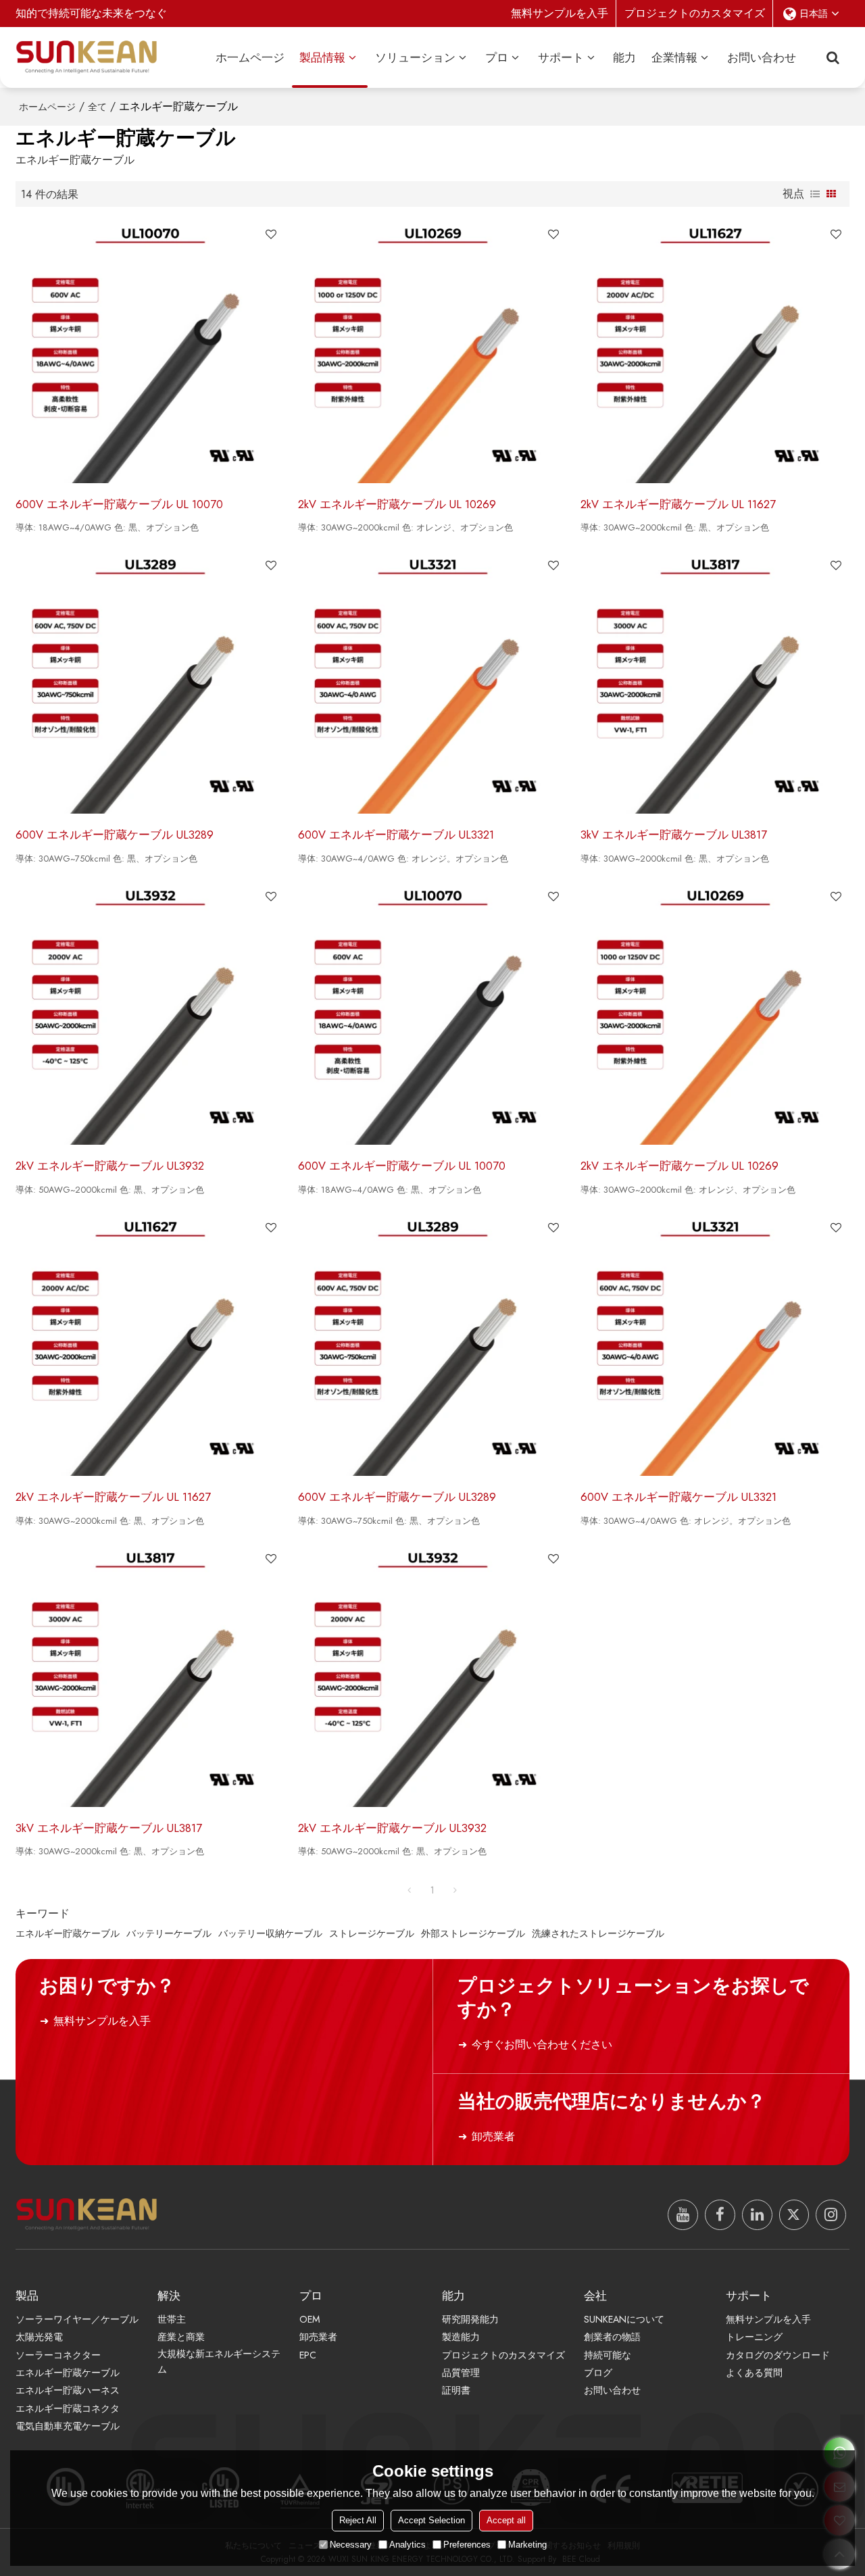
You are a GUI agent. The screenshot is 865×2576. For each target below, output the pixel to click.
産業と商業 (181, 2337)
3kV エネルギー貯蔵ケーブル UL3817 (674, 835)
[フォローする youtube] (683, 2215)
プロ (497, 57)
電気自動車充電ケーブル (68, 2426)
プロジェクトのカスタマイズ (695, 13)
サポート (561, 57)
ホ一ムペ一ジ (250, 57)
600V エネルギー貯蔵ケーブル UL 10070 (119, 504)
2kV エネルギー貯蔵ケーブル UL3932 (110, 1166)
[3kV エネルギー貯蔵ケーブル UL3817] (715, 683)
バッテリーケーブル (169, 1933)
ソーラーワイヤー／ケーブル (77, 2319)
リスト (815, 194)
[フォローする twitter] (794, 2215)
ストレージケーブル (372, 1933)
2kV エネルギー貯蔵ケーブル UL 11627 (678, 504)
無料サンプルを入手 (560, 13)
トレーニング (754, 2337)
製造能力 (461, 2337)
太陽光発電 (39, 2337)
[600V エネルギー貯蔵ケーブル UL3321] (432, 683)
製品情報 (322, 57)
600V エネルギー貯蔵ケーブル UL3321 (396, 835)
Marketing (527, 2545)
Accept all (506, 2520)
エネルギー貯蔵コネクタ (68, 2408)
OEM (310, 2319)
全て (97, 107)
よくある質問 (754, 2373)
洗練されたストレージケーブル (598, 1933)
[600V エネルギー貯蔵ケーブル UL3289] (150, 683)
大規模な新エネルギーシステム (219, 2361)
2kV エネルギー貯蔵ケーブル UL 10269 (397, 504)
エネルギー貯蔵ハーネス (68, 2390)
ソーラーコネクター (58, 2355)
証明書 (456, 2390)
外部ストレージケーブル (473, 1933)
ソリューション (415, 57)
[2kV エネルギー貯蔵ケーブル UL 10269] (432, 351)
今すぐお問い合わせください (542, 2045)
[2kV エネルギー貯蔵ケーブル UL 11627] (715, 351)
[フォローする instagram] (831, 2215)
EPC (308, 2355)
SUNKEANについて (624, 2319)
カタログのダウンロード (778, 2355)
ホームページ (47, 107)
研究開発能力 (470, 2319)
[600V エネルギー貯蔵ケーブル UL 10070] (150, 351)
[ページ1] (410, 1890)
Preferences (467, 2545)
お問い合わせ (762, 57)
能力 (624, 57)
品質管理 (461, 2373)
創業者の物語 (612, 2337)
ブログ (598, 2373)
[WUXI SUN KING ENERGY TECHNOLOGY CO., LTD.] (86, 57)
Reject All (358, 2520)
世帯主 (172, 2319)
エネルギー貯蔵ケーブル (68, 1933)
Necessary (351, 2545)
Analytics (407, 2545)
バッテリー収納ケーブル (270, 1933)
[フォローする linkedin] (757, 2215)
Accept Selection (431, 2520)
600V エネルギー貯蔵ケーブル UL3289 (115, 835)
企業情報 (674, 57)
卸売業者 (493, 2136)
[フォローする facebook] (720, 2215)
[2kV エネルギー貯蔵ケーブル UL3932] (150, 1014)
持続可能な (608, 2355)
